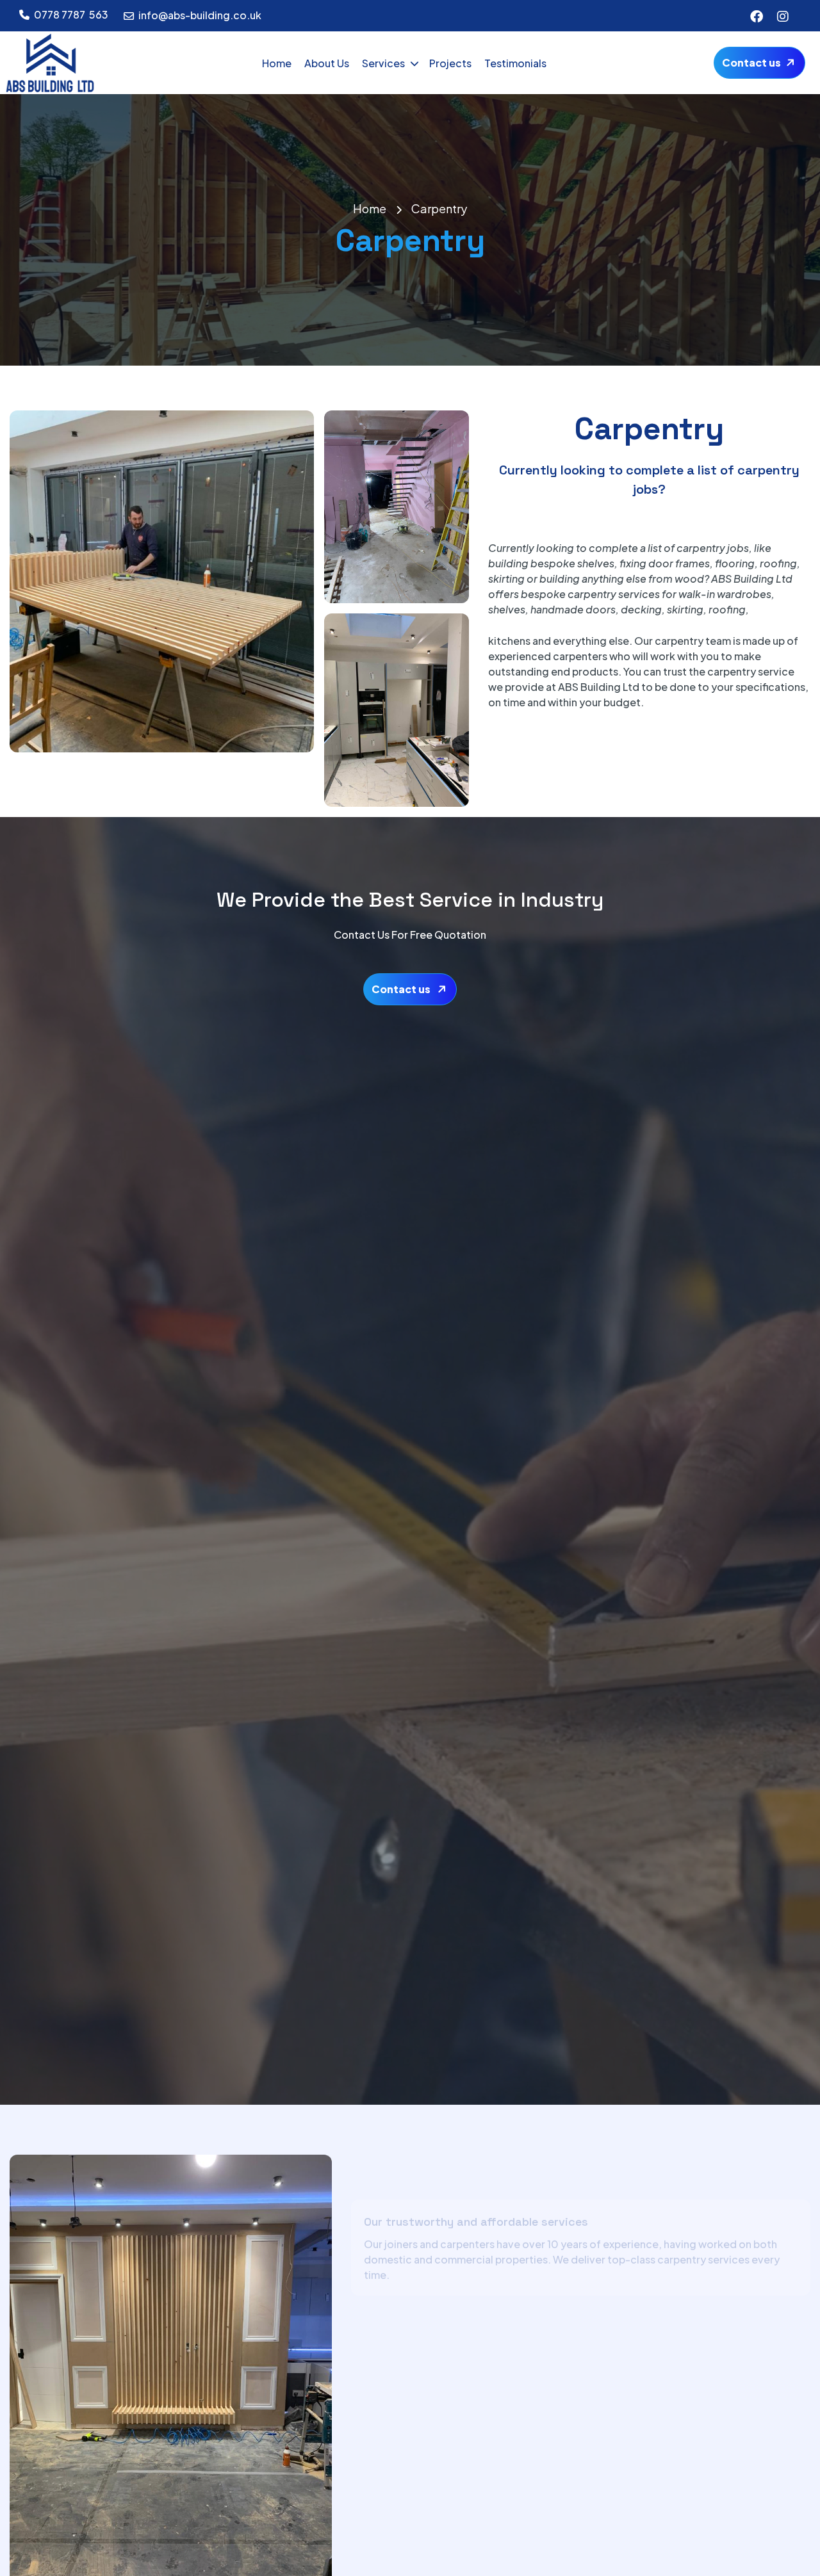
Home (277, 63)
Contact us (751, 62)
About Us (327, 63)
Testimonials (515, 63)
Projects (450, 63)
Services (383, 63)
